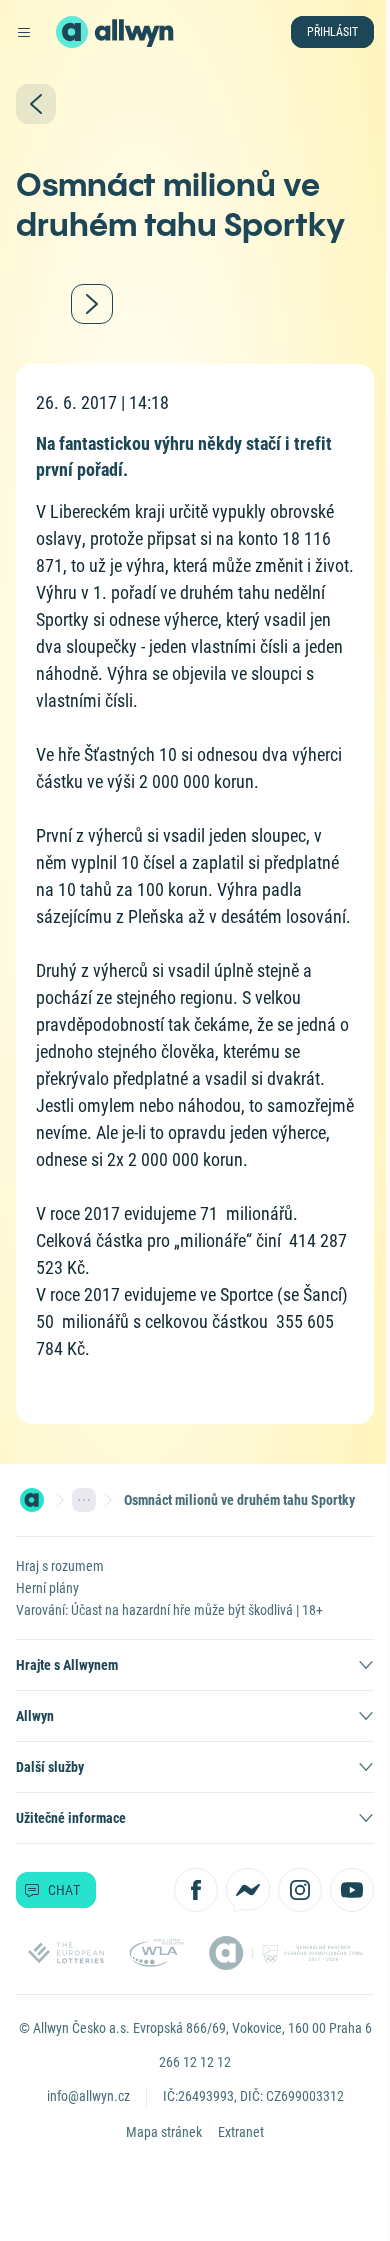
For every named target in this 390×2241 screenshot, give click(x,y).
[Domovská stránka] (32, 1500)
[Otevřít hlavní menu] (24, 32)
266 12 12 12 (195, 2062)
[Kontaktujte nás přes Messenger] (248, 1890)
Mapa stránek (164, 2132)
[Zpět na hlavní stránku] (72, 32)
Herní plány (47, 1588)
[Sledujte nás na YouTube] (352, 1890)
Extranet (241, 2132)
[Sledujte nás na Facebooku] (196, 1890)
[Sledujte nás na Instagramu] (300, 1890)
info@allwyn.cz (88, 2096)
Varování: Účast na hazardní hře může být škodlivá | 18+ (169, 1610)
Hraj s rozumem (60, 1566)
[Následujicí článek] (92, 304)
